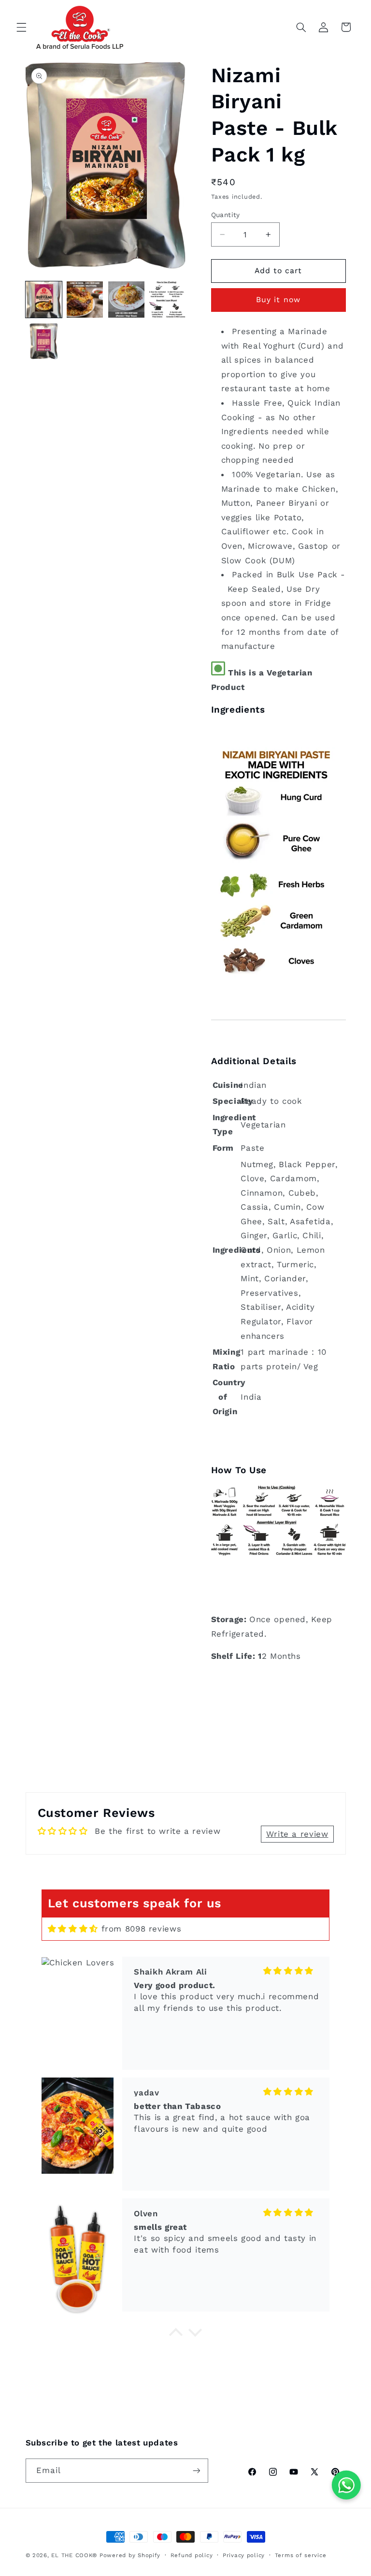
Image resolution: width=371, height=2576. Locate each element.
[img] (73, 1929)
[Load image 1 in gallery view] (44, 300)
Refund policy (192, 2555)
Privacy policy (244, 2555)
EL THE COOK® (74, 2555)
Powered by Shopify (130, 2555)
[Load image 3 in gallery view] (126, 300)
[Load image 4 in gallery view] (167, 300)
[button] (21, 27)
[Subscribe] (196, 2470)
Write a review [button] (297, 1834)
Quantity (226, 215)
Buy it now (278, 300)
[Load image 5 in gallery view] (44, 341)
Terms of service (301, 2555)
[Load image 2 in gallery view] (85, 300)
